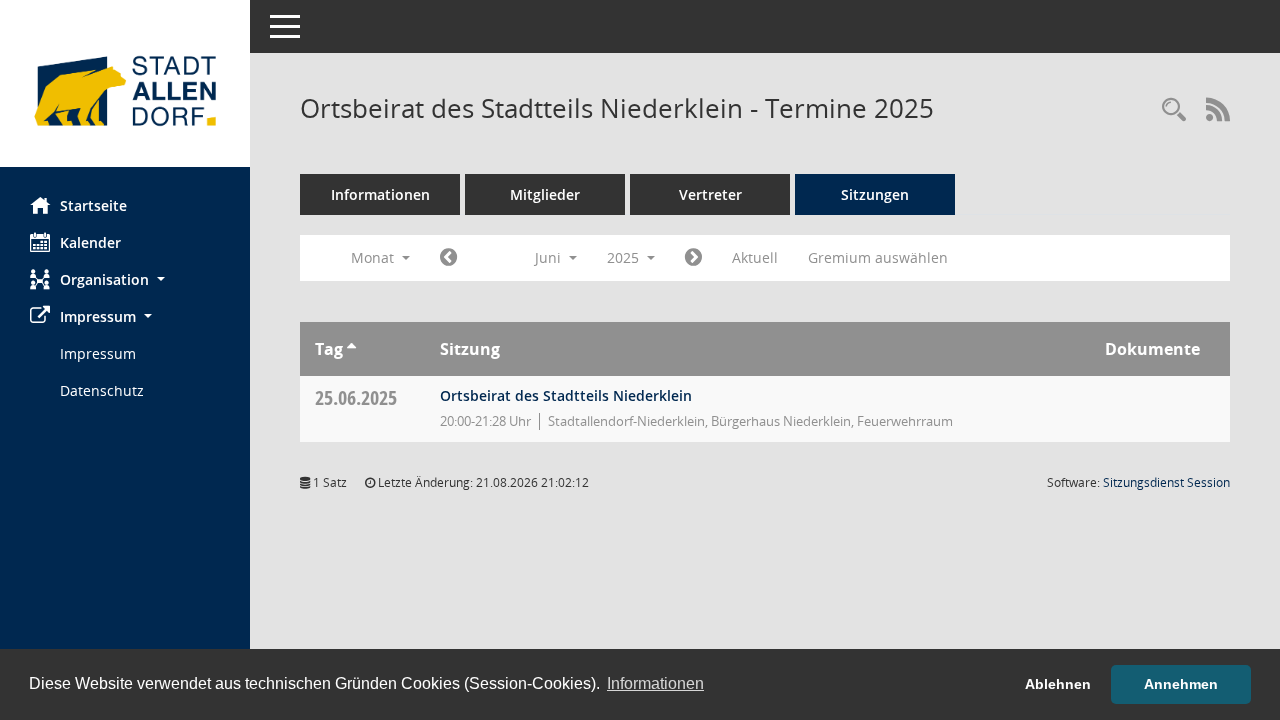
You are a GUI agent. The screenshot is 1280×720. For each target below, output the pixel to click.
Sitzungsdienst (1166, 482)
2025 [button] (625, 257)
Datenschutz (102, 390)
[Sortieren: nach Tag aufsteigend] (351, 349)
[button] (125, 279)
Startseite (93, 205)
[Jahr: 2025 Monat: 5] (448, 258)
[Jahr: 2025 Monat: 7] (693, 258)
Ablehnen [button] (1058, 684)
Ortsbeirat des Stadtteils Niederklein (566, 395)
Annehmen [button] (1181, 684)
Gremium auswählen (878, 257)
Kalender (90, 242)
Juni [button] (550, 257)
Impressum (98, 353)
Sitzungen (875, 194)
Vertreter (710, 194)
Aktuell (755, 257)
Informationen (380, 194)
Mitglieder (545, 194)
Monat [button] (374, 257)
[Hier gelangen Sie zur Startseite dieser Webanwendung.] (125, 91)
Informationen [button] (655, 683)
